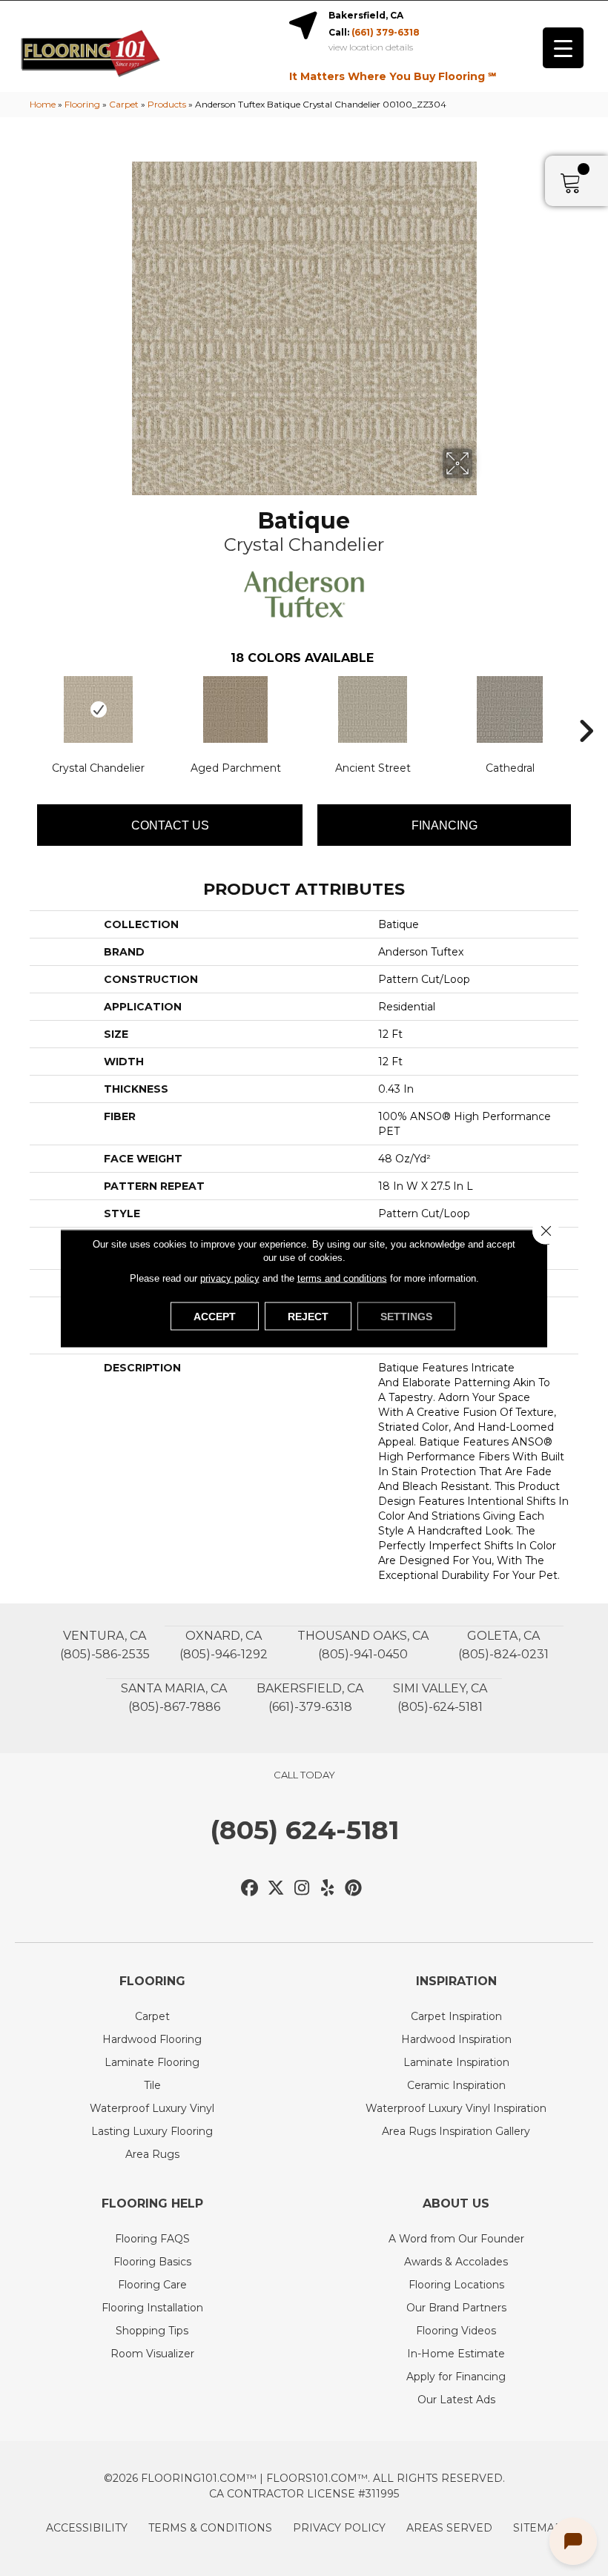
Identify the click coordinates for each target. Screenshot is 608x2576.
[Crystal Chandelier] (98, 709)
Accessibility (87, 2528)
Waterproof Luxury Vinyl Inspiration (456, 2108)
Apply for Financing (456, 2377)
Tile (152, 2085)
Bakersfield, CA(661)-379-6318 (310, 1698)
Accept (215, 1316)
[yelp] (328, 1888)
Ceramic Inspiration (456, 2085)
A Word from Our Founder (456, 2239)
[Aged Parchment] (235, 709)
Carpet (124, 104)
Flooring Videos (456, 2331)
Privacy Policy (339, 2528)
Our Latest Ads (456, 2400)
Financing (445, 825)
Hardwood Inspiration (456, 2039)
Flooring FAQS (152, 2239)
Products (167, 104)
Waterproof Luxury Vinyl (152, 2108)
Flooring (82, 104)
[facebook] (250, 1888)
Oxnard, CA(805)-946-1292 (224, 1645)
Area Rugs (152, 2154)
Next (586, 709)
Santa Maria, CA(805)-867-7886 (174, 1698)
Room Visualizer (152, 2354)
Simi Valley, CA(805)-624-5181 (440, 1698)
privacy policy (230, 1278)
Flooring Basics (152, 2262)
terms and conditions (342, 1278)
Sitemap (538, 2528)
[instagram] (302, 1888)
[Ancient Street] (373, 709)
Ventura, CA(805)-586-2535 (105, 1645)
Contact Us (170, 825)
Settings (406, 1316)
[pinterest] (354, 1888)
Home (43, 104)
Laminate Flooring (152, 2062)
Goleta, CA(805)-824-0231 (503, 1645)
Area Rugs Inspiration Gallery (456, 2131)
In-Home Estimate (456, 2354)
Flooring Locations (456, 2285)
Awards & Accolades (456, 2262)
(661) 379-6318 (386, 32)
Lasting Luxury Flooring (152, 2131)
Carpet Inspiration (456, 2016)
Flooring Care (152, 2285)
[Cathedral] (510, 709)
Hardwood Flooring (152, 2039)
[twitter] (276, 1888)
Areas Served (449, 2528)
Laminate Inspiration (456, 2062)
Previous (22, 709)
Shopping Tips (152, 2331)
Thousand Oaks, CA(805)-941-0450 (363, 1645)
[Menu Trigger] (563, 48)
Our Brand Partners (456, 2308)
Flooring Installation (152, 2308)
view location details (371, 47)
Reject (308, 1316)
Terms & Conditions (210, 2528)
